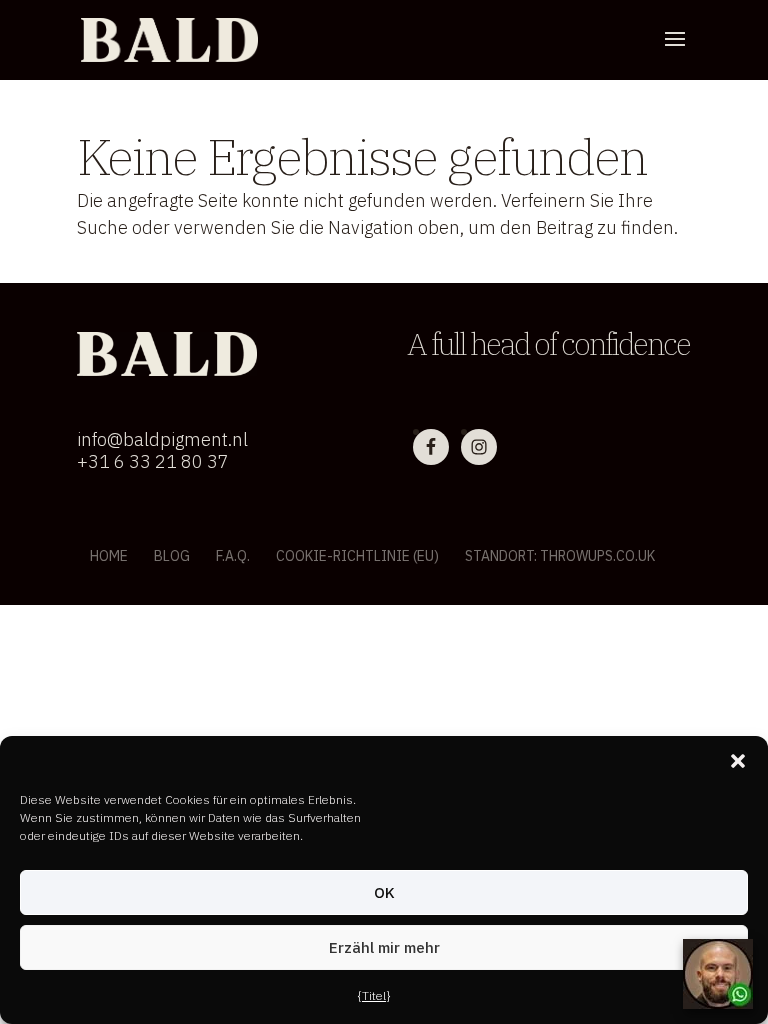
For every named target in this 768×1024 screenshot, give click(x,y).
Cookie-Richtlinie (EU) (357, 556)
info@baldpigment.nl (162, 439)
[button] (738, 761)
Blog (172, 556)
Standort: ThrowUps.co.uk (560, 556)
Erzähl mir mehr (384, 947)
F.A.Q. (233, 556)
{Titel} (374, 995)
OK (384, 892)
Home (109, 556)
